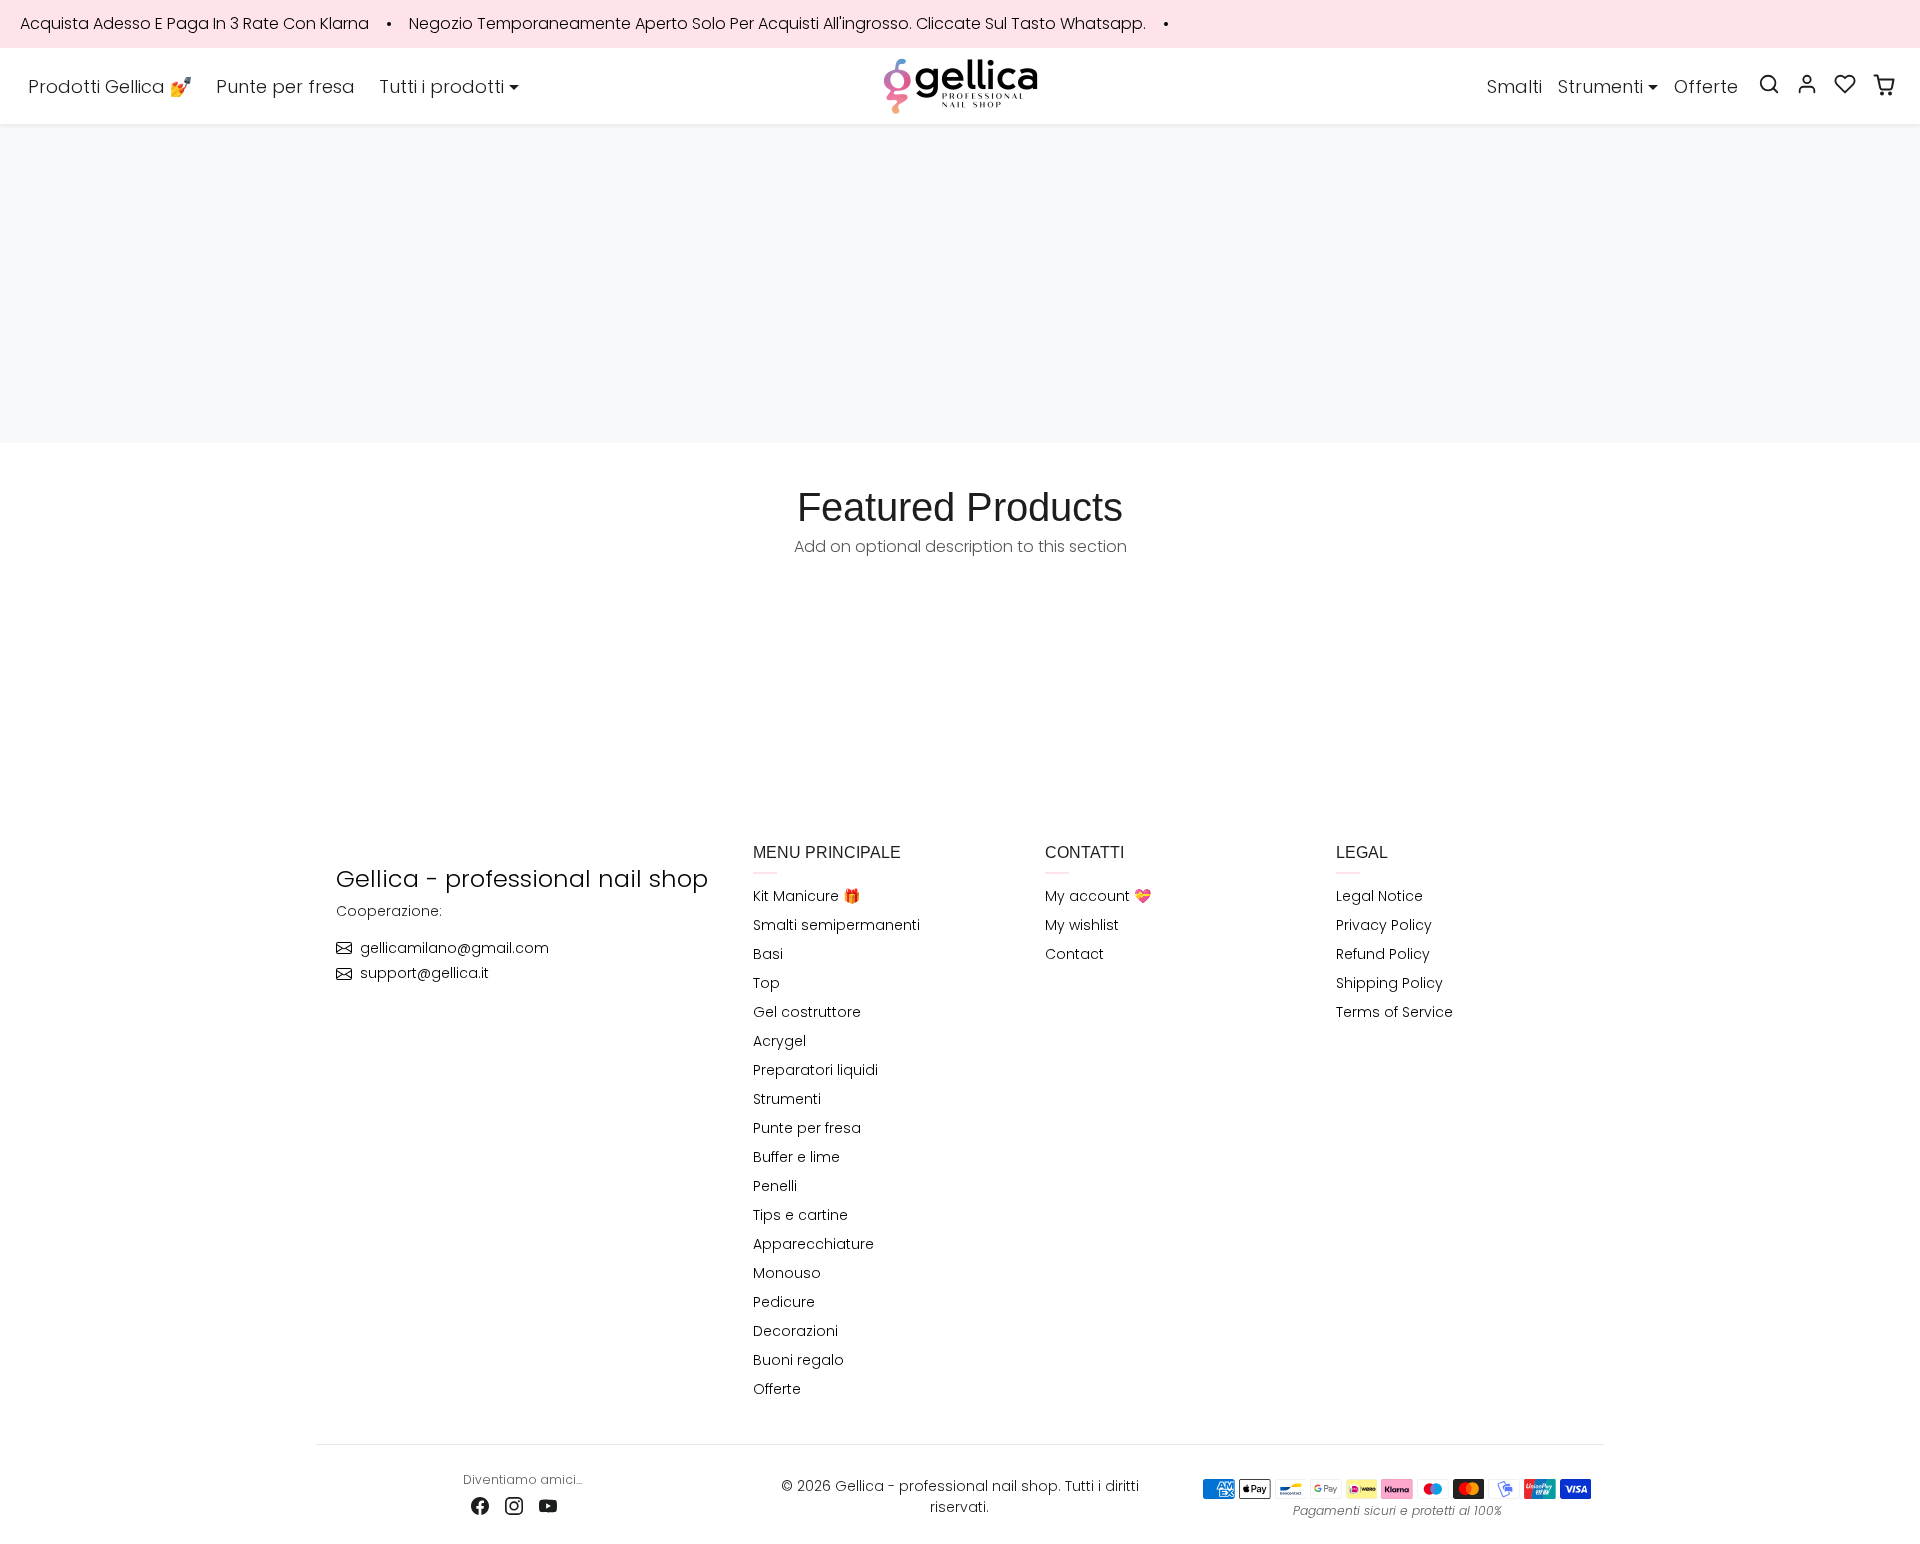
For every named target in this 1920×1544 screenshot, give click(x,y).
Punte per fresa (285, 86)
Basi (768, 954)
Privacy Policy (1384, 925)
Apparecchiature (813, 1244)
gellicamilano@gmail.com (454, 948)
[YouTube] (548, 1505)
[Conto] (1807, 84)
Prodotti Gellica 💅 (110, 86)
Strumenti (787, 1099)
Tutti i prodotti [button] (441, 86)
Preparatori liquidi (815, 1070)
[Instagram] (514, 1505)
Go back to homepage (960, 327)
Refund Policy (1383, 954)
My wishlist (1082, 925)
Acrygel (779, 1041)
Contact (1074, 954)
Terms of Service (1394, 1012)
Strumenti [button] (1600, 86)
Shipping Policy (1389, 983)
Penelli (775, 1186)
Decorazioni (795, 1331)
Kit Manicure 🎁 (806, 896)
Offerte (1706, 86)
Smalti (1514, 86)
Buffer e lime (796, 1157)
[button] (1769, 84)
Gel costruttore (807, 1012)
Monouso (787, 1273)
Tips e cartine (800, 1215)
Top (766, 983)
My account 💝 (1098, 896)
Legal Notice (1379, 896)
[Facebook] (480, 1505)
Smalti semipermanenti (836, 925)
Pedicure (784, 1302)
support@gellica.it (424, 973)
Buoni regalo (798, 1360)
